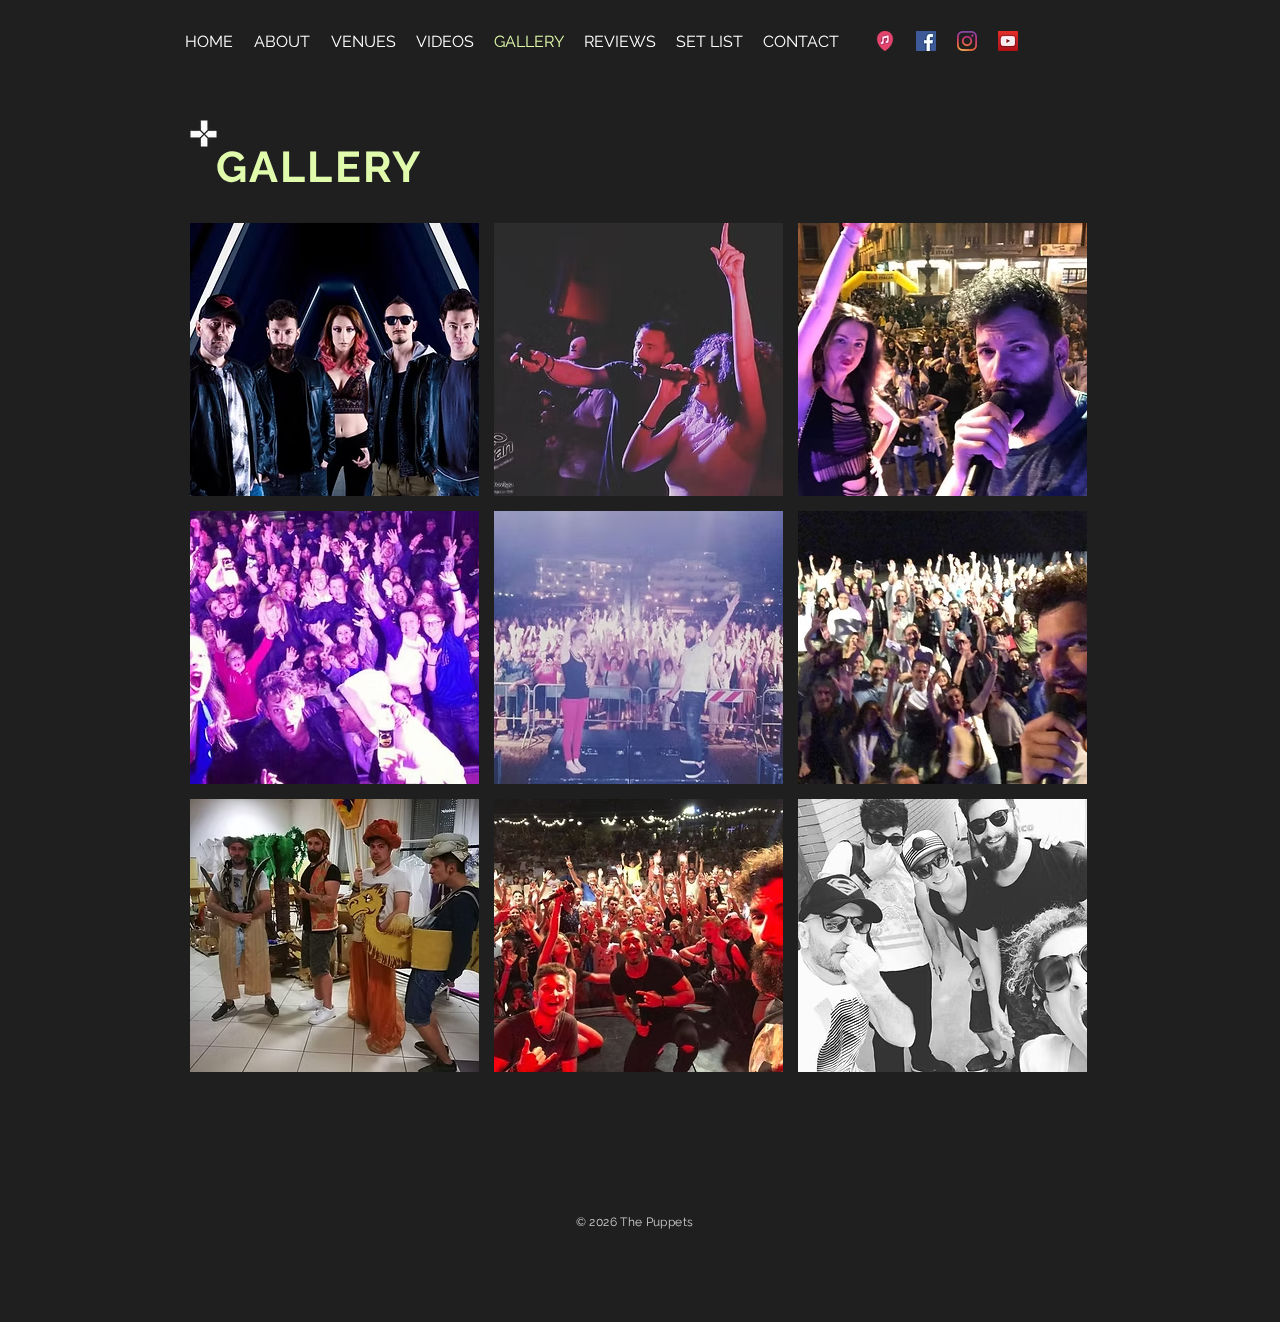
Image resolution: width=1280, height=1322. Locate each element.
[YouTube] (1008, 41)
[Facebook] (926, 41)
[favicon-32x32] (885, 41)
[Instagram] (967, 41)
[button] (334, 359)
